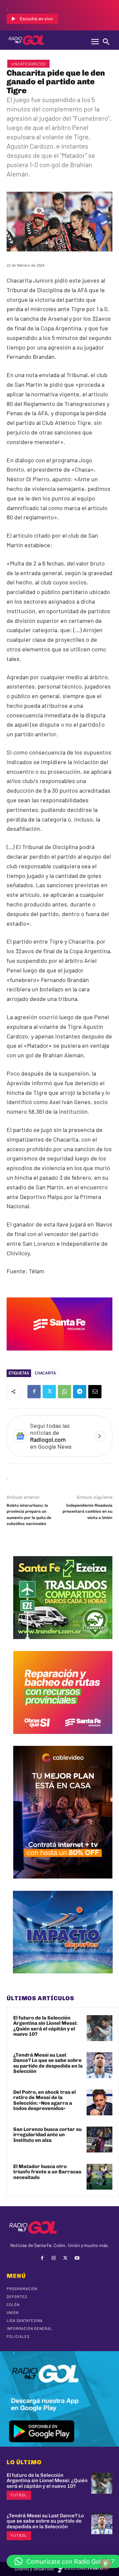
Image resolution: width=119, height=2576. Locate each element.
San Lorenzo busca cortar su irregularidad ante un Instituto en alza (47, 2135)
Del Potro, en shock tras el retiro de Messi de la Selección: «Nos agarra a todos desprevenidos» (44, 2100)
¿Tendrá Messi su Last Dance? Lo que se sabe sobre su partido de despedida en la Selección (48, 2063)
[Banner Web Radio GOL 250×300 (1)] (63, 1644)
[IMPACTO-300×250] (63, 1978)
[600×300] (59, 1355)
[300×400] (63, 1883)
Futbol (19, 2495)
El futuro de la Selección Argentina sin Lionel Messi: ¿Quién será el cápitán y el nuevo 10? (45, 2026)
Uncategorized (28, 64)
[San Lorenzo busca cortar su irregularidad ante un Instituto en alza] (99, 2140)
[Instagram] (54, 2258)
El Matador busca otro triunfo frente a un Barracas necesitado (47, 2172)
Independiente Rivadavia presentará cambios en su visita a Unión (87, 1512)
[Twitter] (49, 1392)
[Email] (95, 1392)
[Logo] (26, 40)
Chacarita (45, 1373)
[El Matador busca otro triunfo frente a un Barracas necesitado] (99, 2177)
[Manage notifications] (105, 2564)
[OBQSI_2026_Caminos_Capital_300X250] (63, 1739)
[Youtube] (77, 2258)
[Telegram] (80, 1392)
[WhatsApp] (64, 1392)
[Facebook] (34, 1392)
